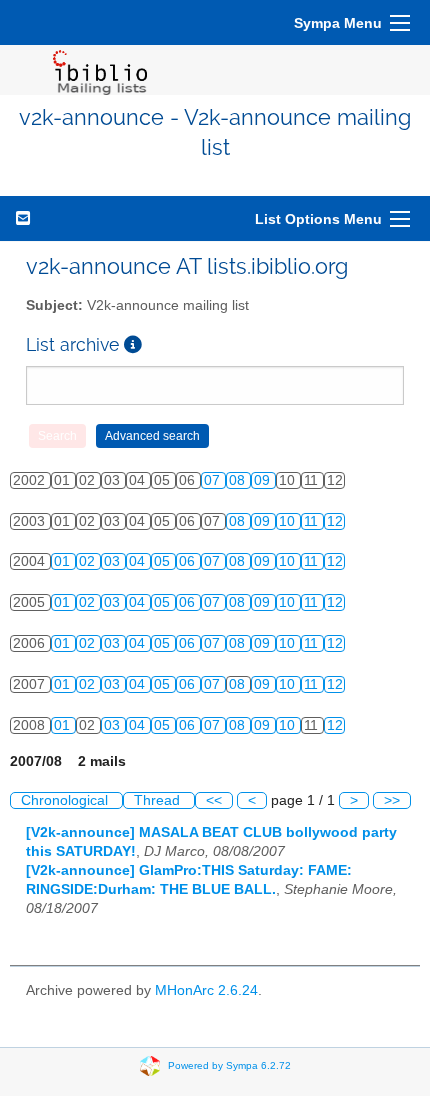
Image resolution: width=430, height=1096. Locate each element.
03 (114, 561)
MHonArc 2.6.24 (206, 990)
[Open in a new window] (133, 344)
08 (239, 480)
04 (139, 561)
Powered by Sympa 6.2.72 (229, 1065)
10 (289, 521)
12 (335, 521)
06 (189, 561)
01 (64, 561)
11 (313, 521)
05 (164, 561)
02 (89, 561)
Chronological (66, 800)
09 (264, 480)
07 (214, 480)
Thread (159, 800)
